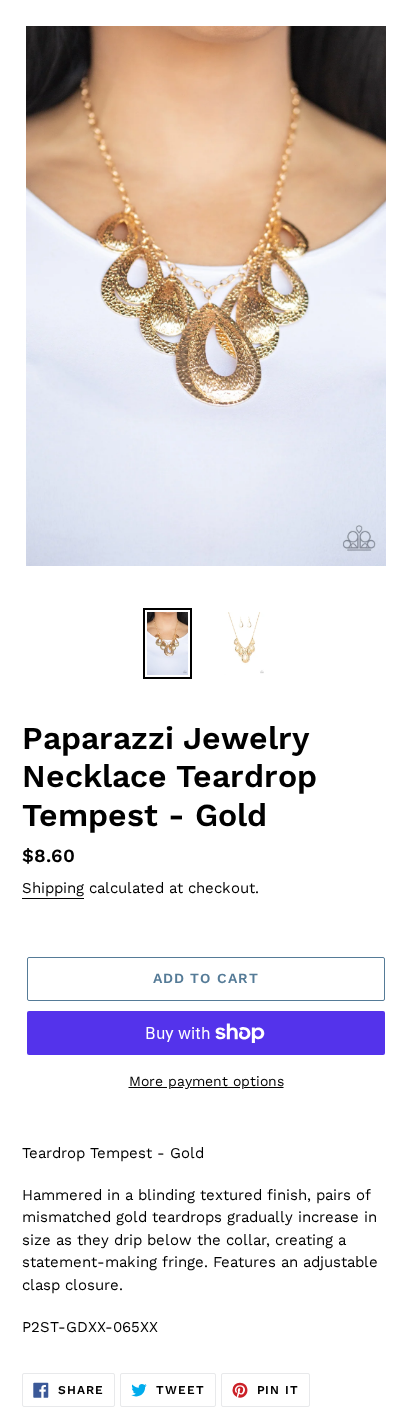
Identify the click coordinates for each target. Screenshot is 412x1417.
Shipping (53, 888)
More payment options (206, 1081)
